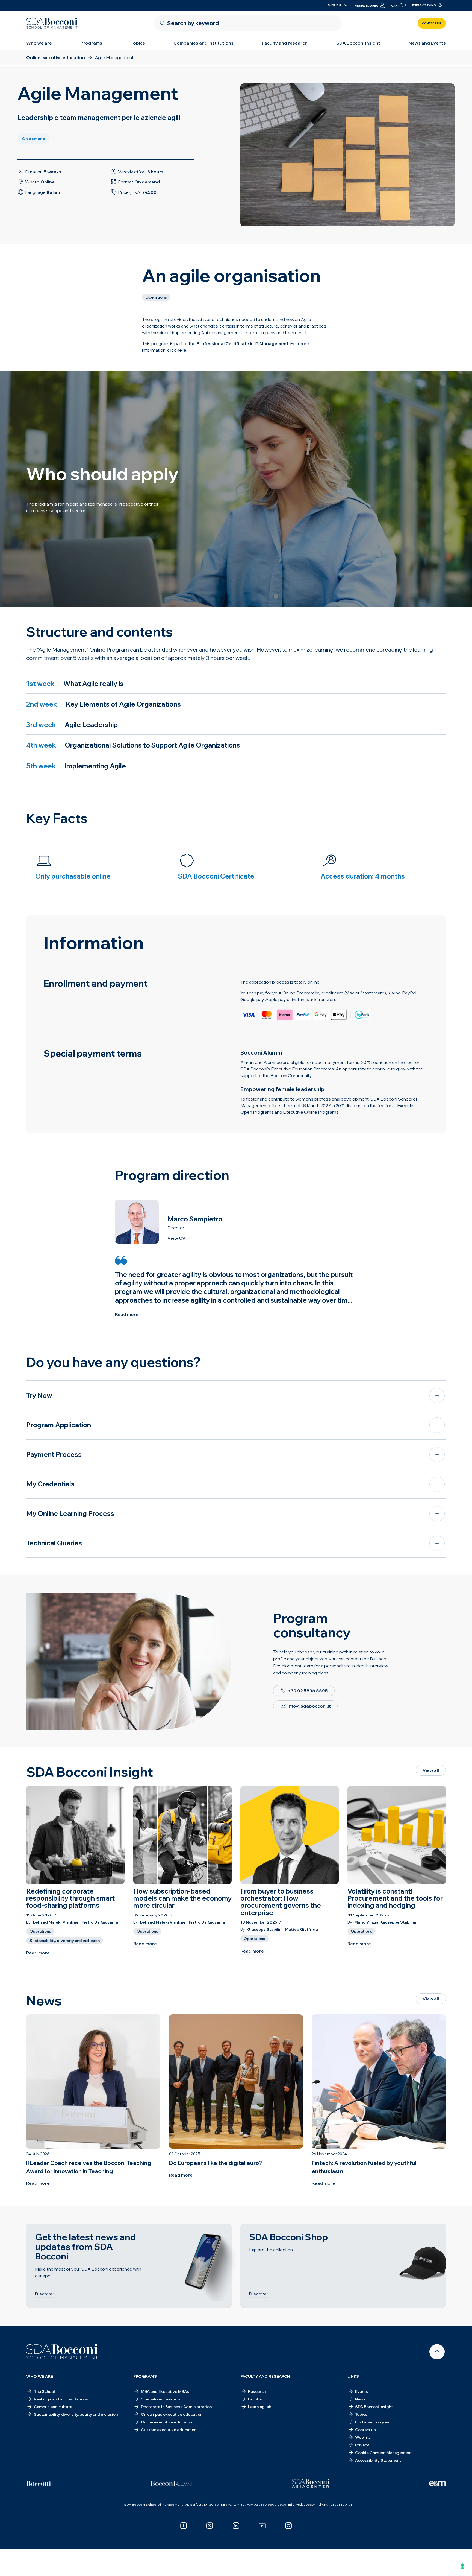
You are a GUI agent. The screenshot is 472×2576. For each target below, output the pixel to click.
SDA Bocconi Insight (358, 43)
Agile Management (118, 2552)
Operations (40, 1931)
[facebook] (184, 2526)
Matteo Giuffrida (301, 1929)
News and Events (427, 43)
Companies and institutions (203, 43)
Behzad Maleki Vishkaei (56, 1922)
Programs (91, 43)
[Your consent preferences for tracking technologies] (462, 2566)
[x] (210, 2526)
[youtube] (262, 2526)
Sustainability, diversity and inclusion (65, 1941)
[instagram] (288, 2526)
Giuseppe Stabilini (265, 1929)
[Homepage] (62, 2352)
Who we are (39, 43)
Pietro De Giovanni (100, 1922)
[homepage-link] (52, 23)
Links (353, 2376)
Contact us (432, 23)
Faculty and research (285, 43)
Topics (138, 43)
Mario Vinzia (366, 1922)
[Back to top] (437, 2352)
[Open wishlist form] (373, 2557)
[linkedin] (236, 2526)
